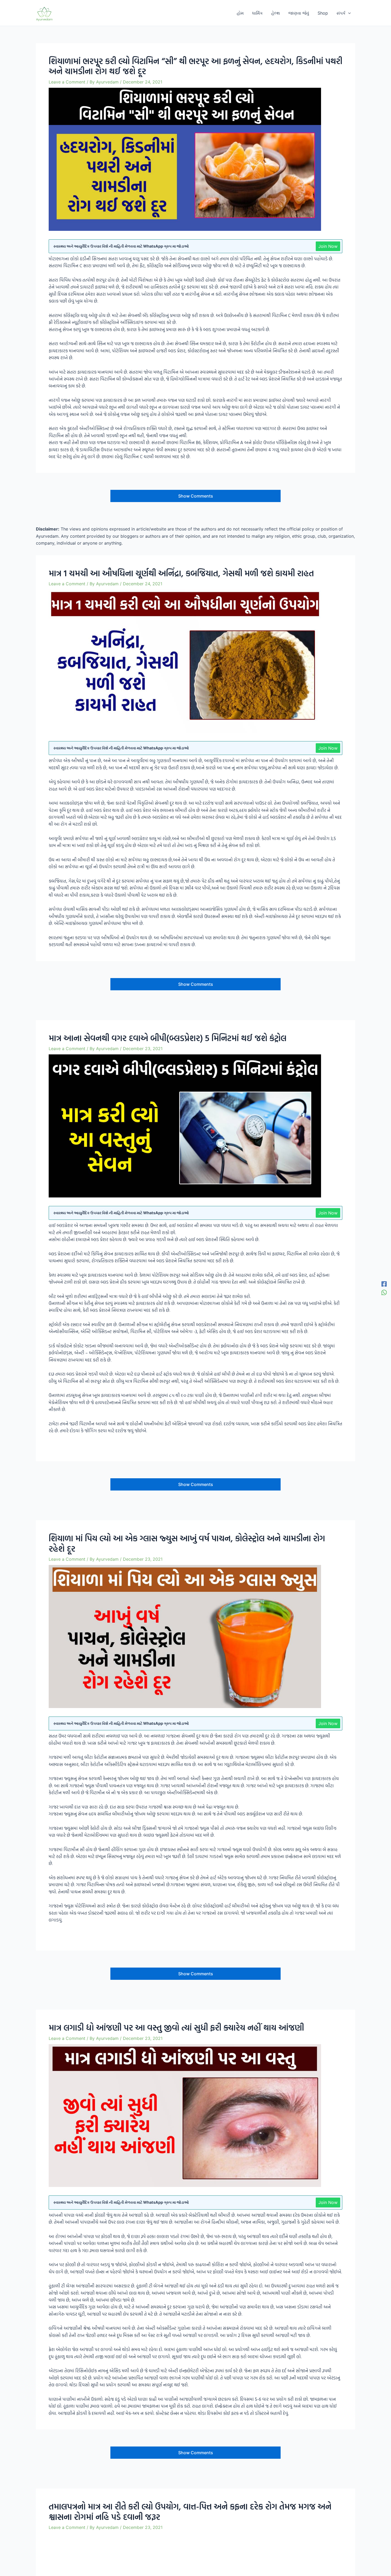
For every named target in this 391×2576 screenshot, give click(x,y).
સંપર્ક (341, 13)
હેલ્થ (276, 13)
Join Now (328, 246)
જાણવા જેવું (299, 13)
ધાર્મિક (257, 13)
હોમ (240, 13)
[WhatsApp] (384, 1292)
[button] (348, 13)
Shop (323, 13)
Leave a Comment (67, 82)
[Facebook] (384, 1284)
